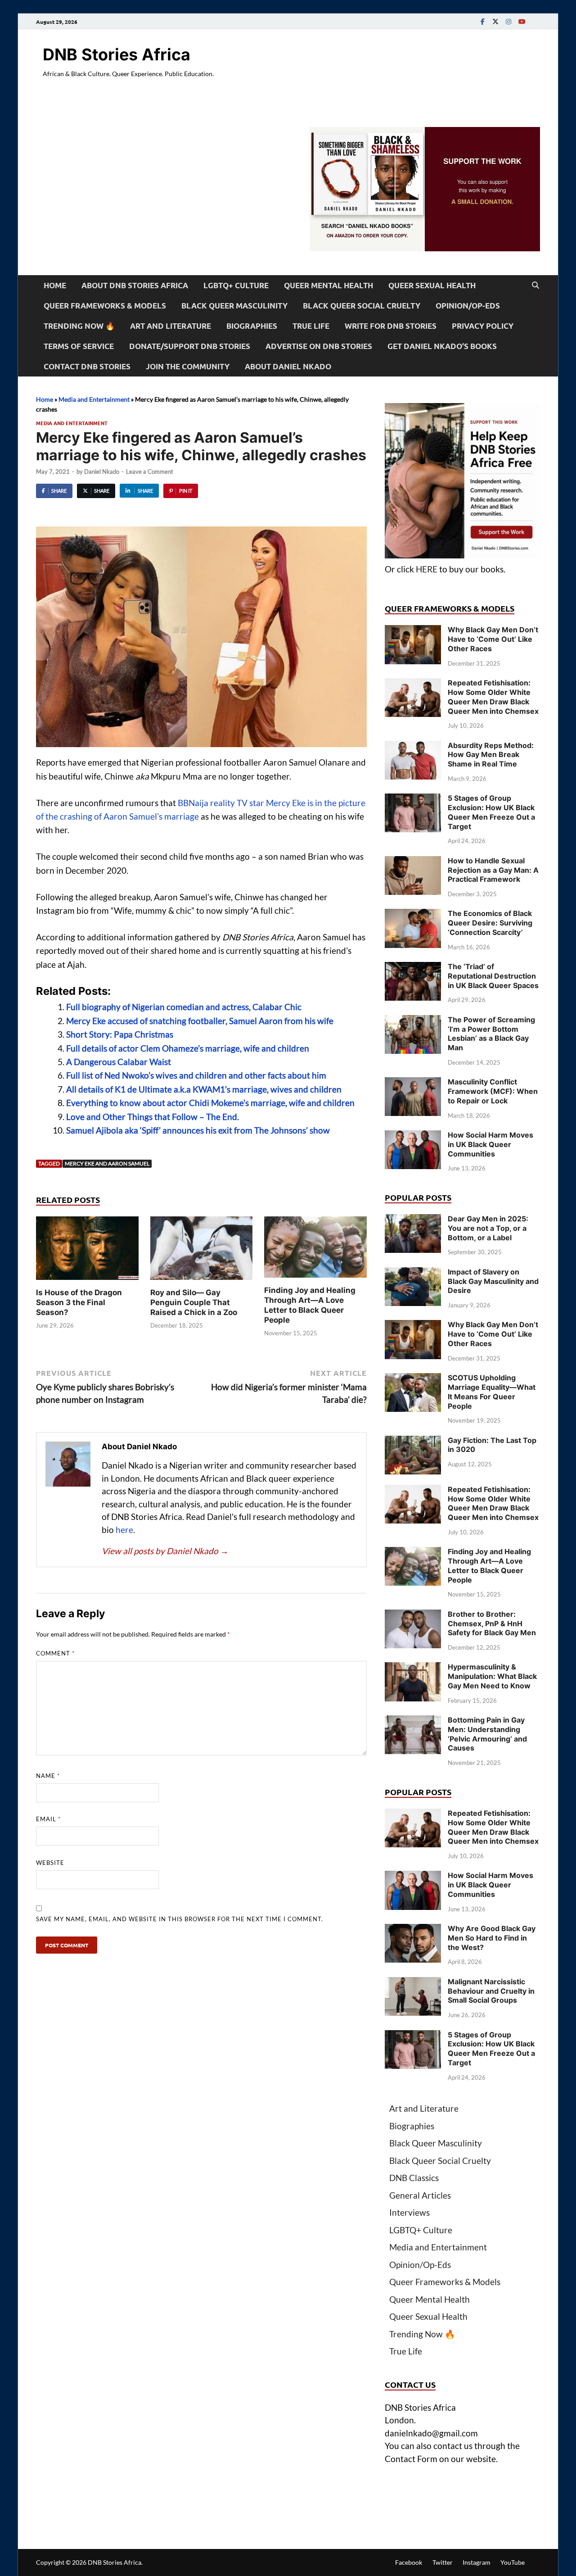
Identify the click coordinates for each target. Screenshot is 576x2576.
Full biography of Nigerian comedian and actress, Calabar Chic (184, 1007)
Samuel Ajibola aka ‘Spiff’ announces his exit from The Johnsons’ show (198, 1130)
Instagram (477, 2562)
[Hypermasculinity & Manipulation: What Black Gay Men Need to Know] (413, 1668)
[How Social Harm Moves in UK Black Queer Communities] (413, 1136)
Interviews (409, 2212)
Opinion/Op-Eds (468, 306)
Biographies (252, 326)
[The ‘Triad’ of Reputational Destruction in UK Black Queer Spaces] (413, 968)
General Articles (420, 2195)
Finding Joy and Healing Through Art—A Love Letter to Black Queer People (489, 1565)
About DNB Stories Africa (135, 285)
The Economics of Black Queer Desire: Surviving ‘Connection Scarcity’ (490, 923)
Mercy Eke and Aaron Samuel (107, 1163)
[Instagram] (508, 21)
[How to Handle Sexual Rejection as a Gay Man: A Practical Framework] (413, 862)
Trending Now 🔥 (79, 326)
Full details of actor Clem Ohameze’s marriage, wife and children (188, 1048)
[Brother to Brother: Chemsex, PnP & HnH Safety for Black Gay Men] (413, 1616)
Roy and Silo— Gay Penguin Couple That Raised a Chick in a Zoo (194, 1302)
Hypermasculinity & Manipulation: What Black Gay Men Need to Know (492, 1676)
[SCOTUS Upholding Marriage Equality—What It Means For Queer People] (413, 1379)
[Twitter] (495, 21)
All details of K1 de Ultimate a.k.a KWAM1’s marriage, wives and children (204, 1089)
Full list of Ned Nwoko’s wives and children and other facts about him (196, 1075)
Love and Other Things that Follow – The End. (153, 1117)
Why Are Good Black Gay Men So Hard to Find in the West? (492, 1938)
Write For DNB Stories (391, 326)
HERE (427, 569)
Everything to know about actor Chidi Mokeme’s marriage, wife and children (210, 1103)
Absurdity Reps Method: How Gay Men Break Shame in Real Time (491, 755)
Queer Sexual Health (432, 285)
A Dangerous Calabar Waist (119, 1062)
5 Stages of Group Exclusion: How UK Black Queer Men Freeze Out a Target (491, 812)
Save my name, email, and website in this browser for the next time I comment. (180, 1919)
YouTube (513, 2562)
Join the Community (188, 366)
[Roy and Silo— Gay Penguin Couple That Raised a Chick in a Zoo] (202, 1251)
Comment (55, 1653)
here (124, 1530)
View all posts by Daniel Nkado (165, 1551)
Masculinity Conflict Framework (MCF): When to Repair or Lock (493, 1091)
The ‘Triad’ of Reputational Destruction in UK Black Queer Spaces (493, 976)
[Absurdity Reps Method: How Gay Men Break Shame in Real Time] (413, 747)
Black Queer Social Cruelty (362, 306)
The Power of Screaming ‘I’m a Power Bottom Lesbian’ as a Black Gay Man (491, 1034)
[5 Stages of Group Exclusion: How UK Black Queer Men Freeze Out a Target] (413, 800)
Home (55, 285)
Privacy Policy (483, 326)
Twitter (443, 2562)
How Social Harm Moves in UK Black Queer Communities (490, 1144)
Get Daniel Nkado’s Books (442, 346)
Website (50, 1863)
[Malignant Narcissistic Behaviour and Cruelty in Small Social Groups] (413, 1983)
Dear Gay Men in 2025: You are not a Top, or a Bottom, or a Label (488, 1228)
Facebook (409, 2562)
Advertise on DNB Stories (319, 346)
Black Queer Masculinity (234, 306)
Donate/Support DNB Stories (190, 346)
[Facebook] (482, 21)
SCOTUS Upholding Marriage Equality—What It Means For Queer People (492, 1392)
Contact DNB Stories (87, 366)
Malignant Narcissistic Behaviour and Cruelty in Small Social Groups (491, 1991)
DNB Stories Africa (117, 54)
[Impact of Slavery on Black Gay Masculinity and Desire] (413, 1273)
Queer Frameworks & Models (105, 306)
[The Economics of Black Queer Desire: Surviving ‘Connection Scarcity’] (413, 915)
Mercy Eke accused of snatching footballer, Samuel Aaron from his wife (200, 1021)
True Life (311, 326)
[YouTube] (522, 21)
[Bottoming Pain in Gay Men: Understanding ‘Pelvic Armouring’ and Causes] (413, 1721)
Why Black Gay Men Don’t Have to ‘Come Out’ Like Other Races (493, 639)
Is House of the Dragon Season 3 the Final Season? (79, 1302)
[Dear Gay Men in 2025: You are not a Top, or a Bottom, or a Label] (413, 1220)
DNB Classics (414, 2178)
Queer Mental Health (328, 285)
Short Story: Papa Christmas (120, 1034)
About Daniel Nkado (288, 366)
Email (48, 1819)
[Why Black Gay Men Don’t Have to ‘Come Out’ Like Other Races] (413, 631)
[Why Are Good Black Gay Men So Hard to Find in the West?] (413, 1930)
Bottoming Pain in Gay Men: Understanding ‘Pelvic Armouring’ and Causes (487, 1734)
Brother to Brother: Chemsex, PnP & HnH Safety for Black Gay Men (492, 1624)
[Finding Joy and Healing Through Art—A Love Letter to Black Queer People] (315, 1250)
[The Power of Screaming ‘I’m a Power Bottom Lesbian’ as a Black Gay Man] (413, 1021)
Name (48, 1776)
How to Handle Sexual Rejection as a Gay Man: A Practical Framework (493, 870)
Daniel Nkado (102, 472)
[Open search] (535, 286)
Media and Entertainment (94, 399)
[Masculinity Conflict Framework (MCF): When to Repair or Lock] (413, 1083)
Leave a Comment (150, 472)
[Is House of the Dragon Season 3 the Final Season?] (87, 1251)
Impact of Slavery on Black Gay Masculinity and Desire (493, 1281)
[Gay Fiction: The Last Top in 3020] (413, 1442)
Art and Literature (171, 326)
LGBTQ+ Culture (236, 285)
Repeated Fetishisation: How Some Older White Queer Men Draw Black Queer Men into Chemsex (493, 697)
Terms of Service (79, 346)
